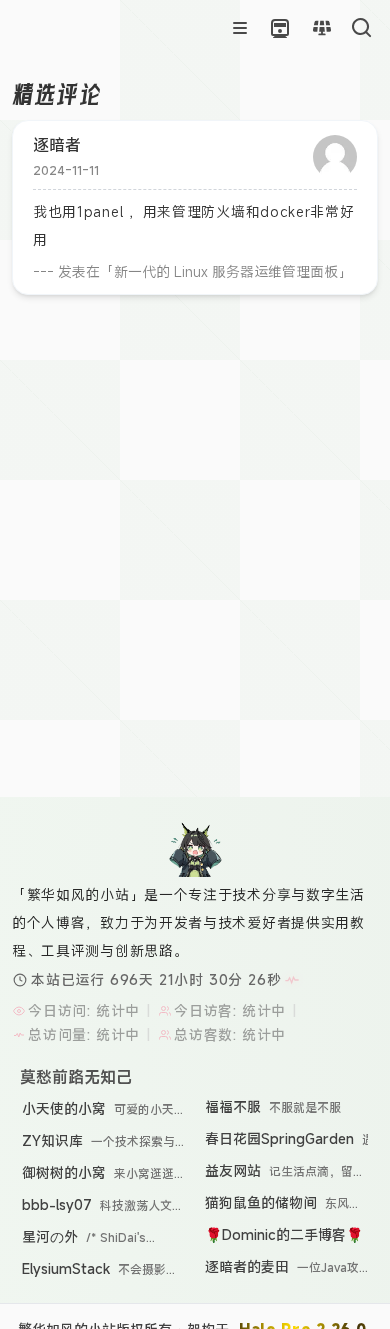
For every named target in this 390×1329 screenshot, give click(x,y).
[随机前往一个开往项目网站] (280, 28)
